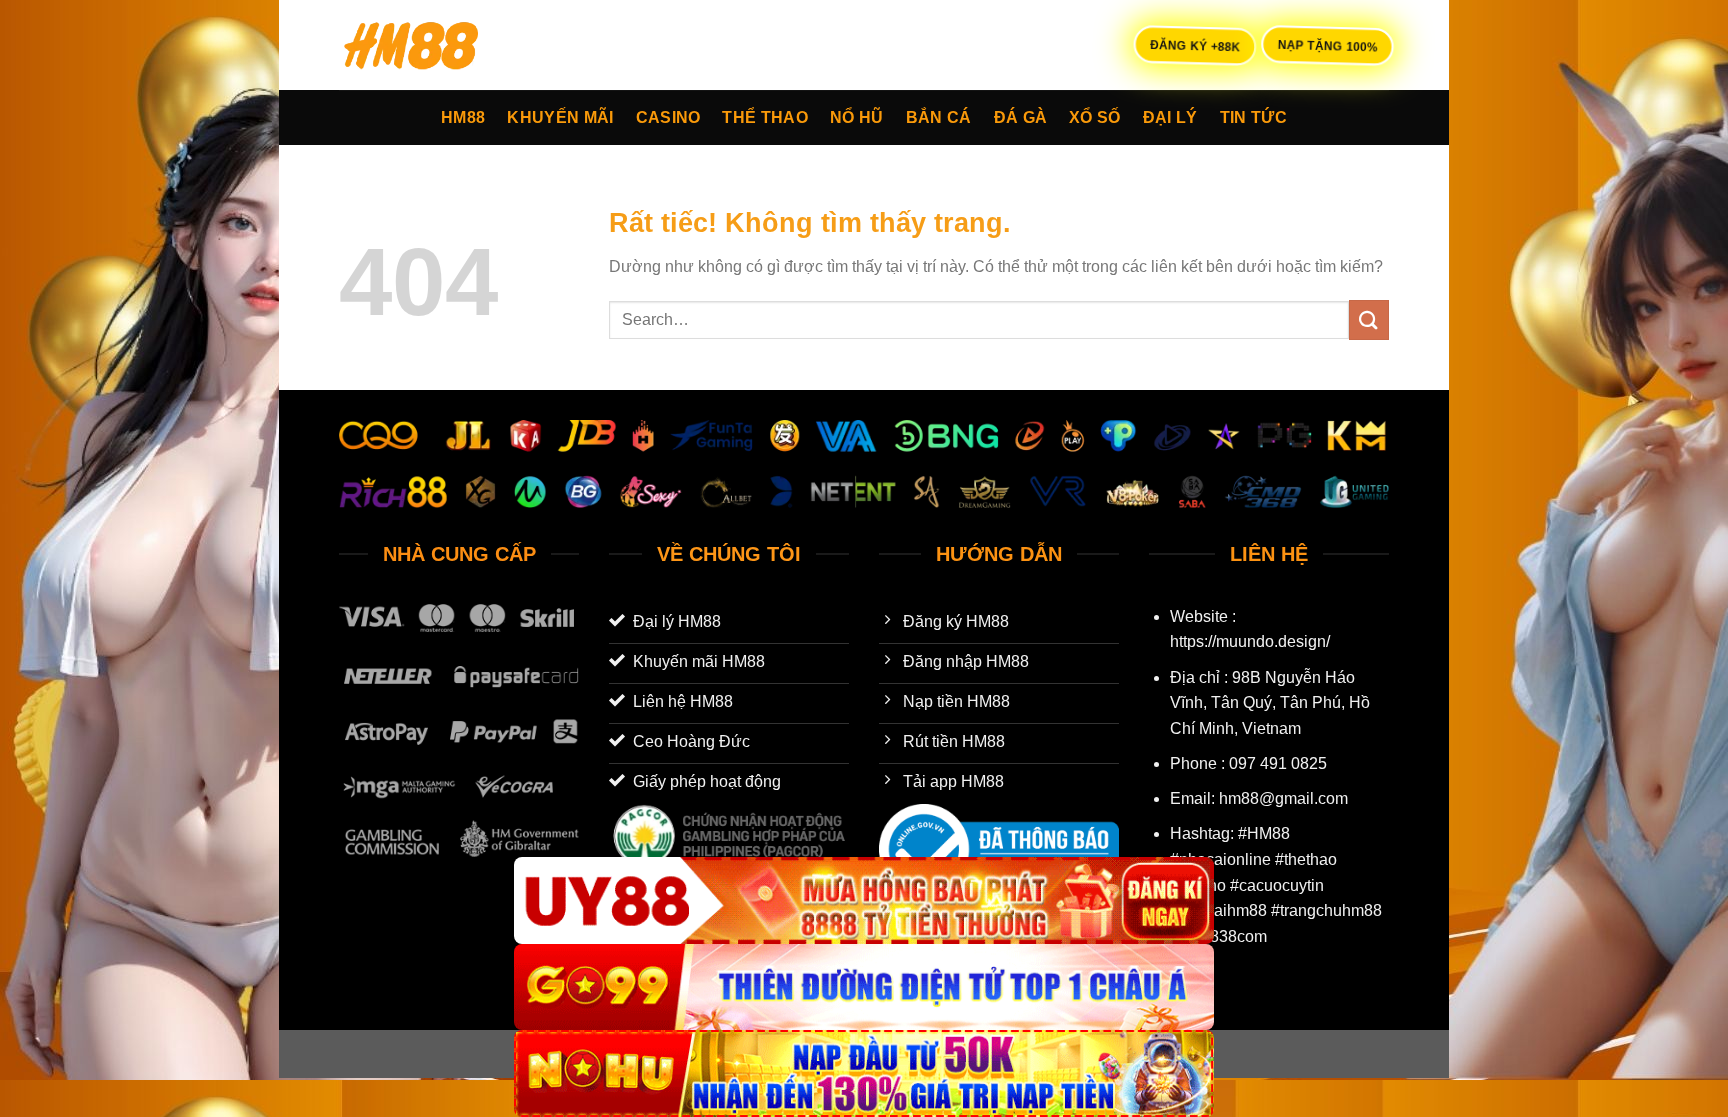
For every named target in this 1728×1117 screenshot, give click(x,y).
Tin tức (1253, 117)
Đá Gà (1021, 117)
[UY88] (864, 900)
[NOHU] (864, 1073)
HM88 (463, 117)
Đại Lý (1170, 117)
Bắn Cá (939, 117)
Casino (668, 117)
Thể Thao (765, 117)
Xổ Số (1095, 117)
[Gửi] (1369, 319)
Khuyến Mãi (560, 117)
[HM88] (439, 45)
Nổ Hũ (857, 117)
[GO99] (864, 987)
